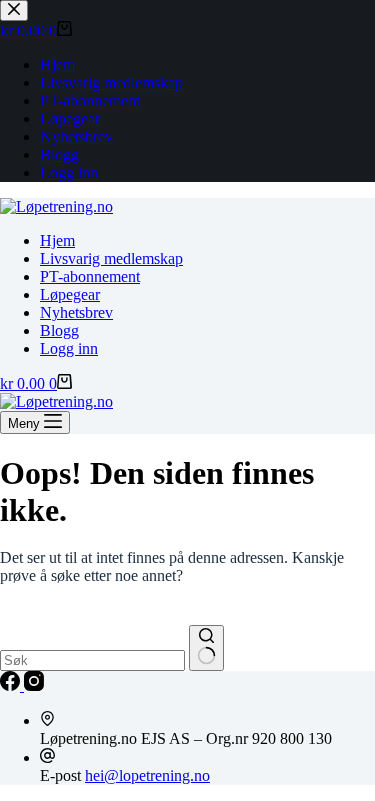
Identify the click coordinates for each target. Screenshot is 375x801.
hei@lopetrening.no (147, 775)
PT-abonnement (90, 276)
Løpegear (70, 294)
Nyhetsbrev (76, 312)
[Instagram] (34, 685)
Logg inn (69, 348)
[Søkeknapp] (206, 648)
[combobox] (92, 660)
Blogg (59, 330)
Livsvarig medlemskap (111, 258)
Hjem (57, 240)
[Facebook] (12, 685)
